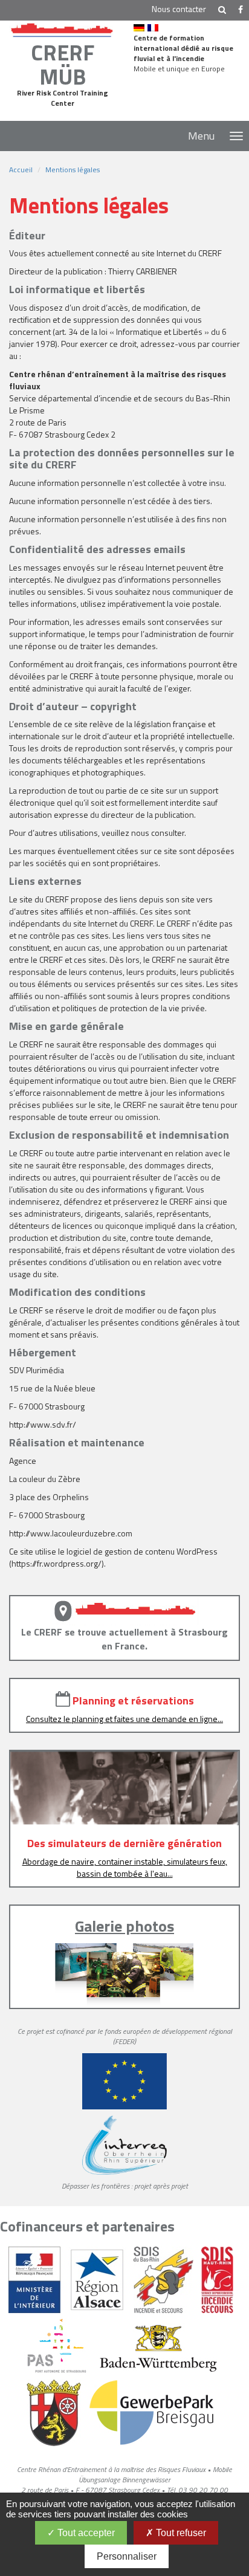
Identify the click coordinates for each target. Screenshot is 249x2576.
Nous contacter (179, 9)
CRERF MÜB (63, 64)
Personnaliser (127, 2556)
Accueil (21, 170)
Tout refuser (180, 2533)
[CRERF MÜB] (62, 28)
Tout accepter (85, 2533)
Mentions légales (73, 170)
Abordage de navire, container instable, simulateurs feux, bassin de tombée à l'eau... (125, 1867)
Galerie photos (124, 1926)
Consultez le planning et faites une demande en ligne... (124, 1719)
